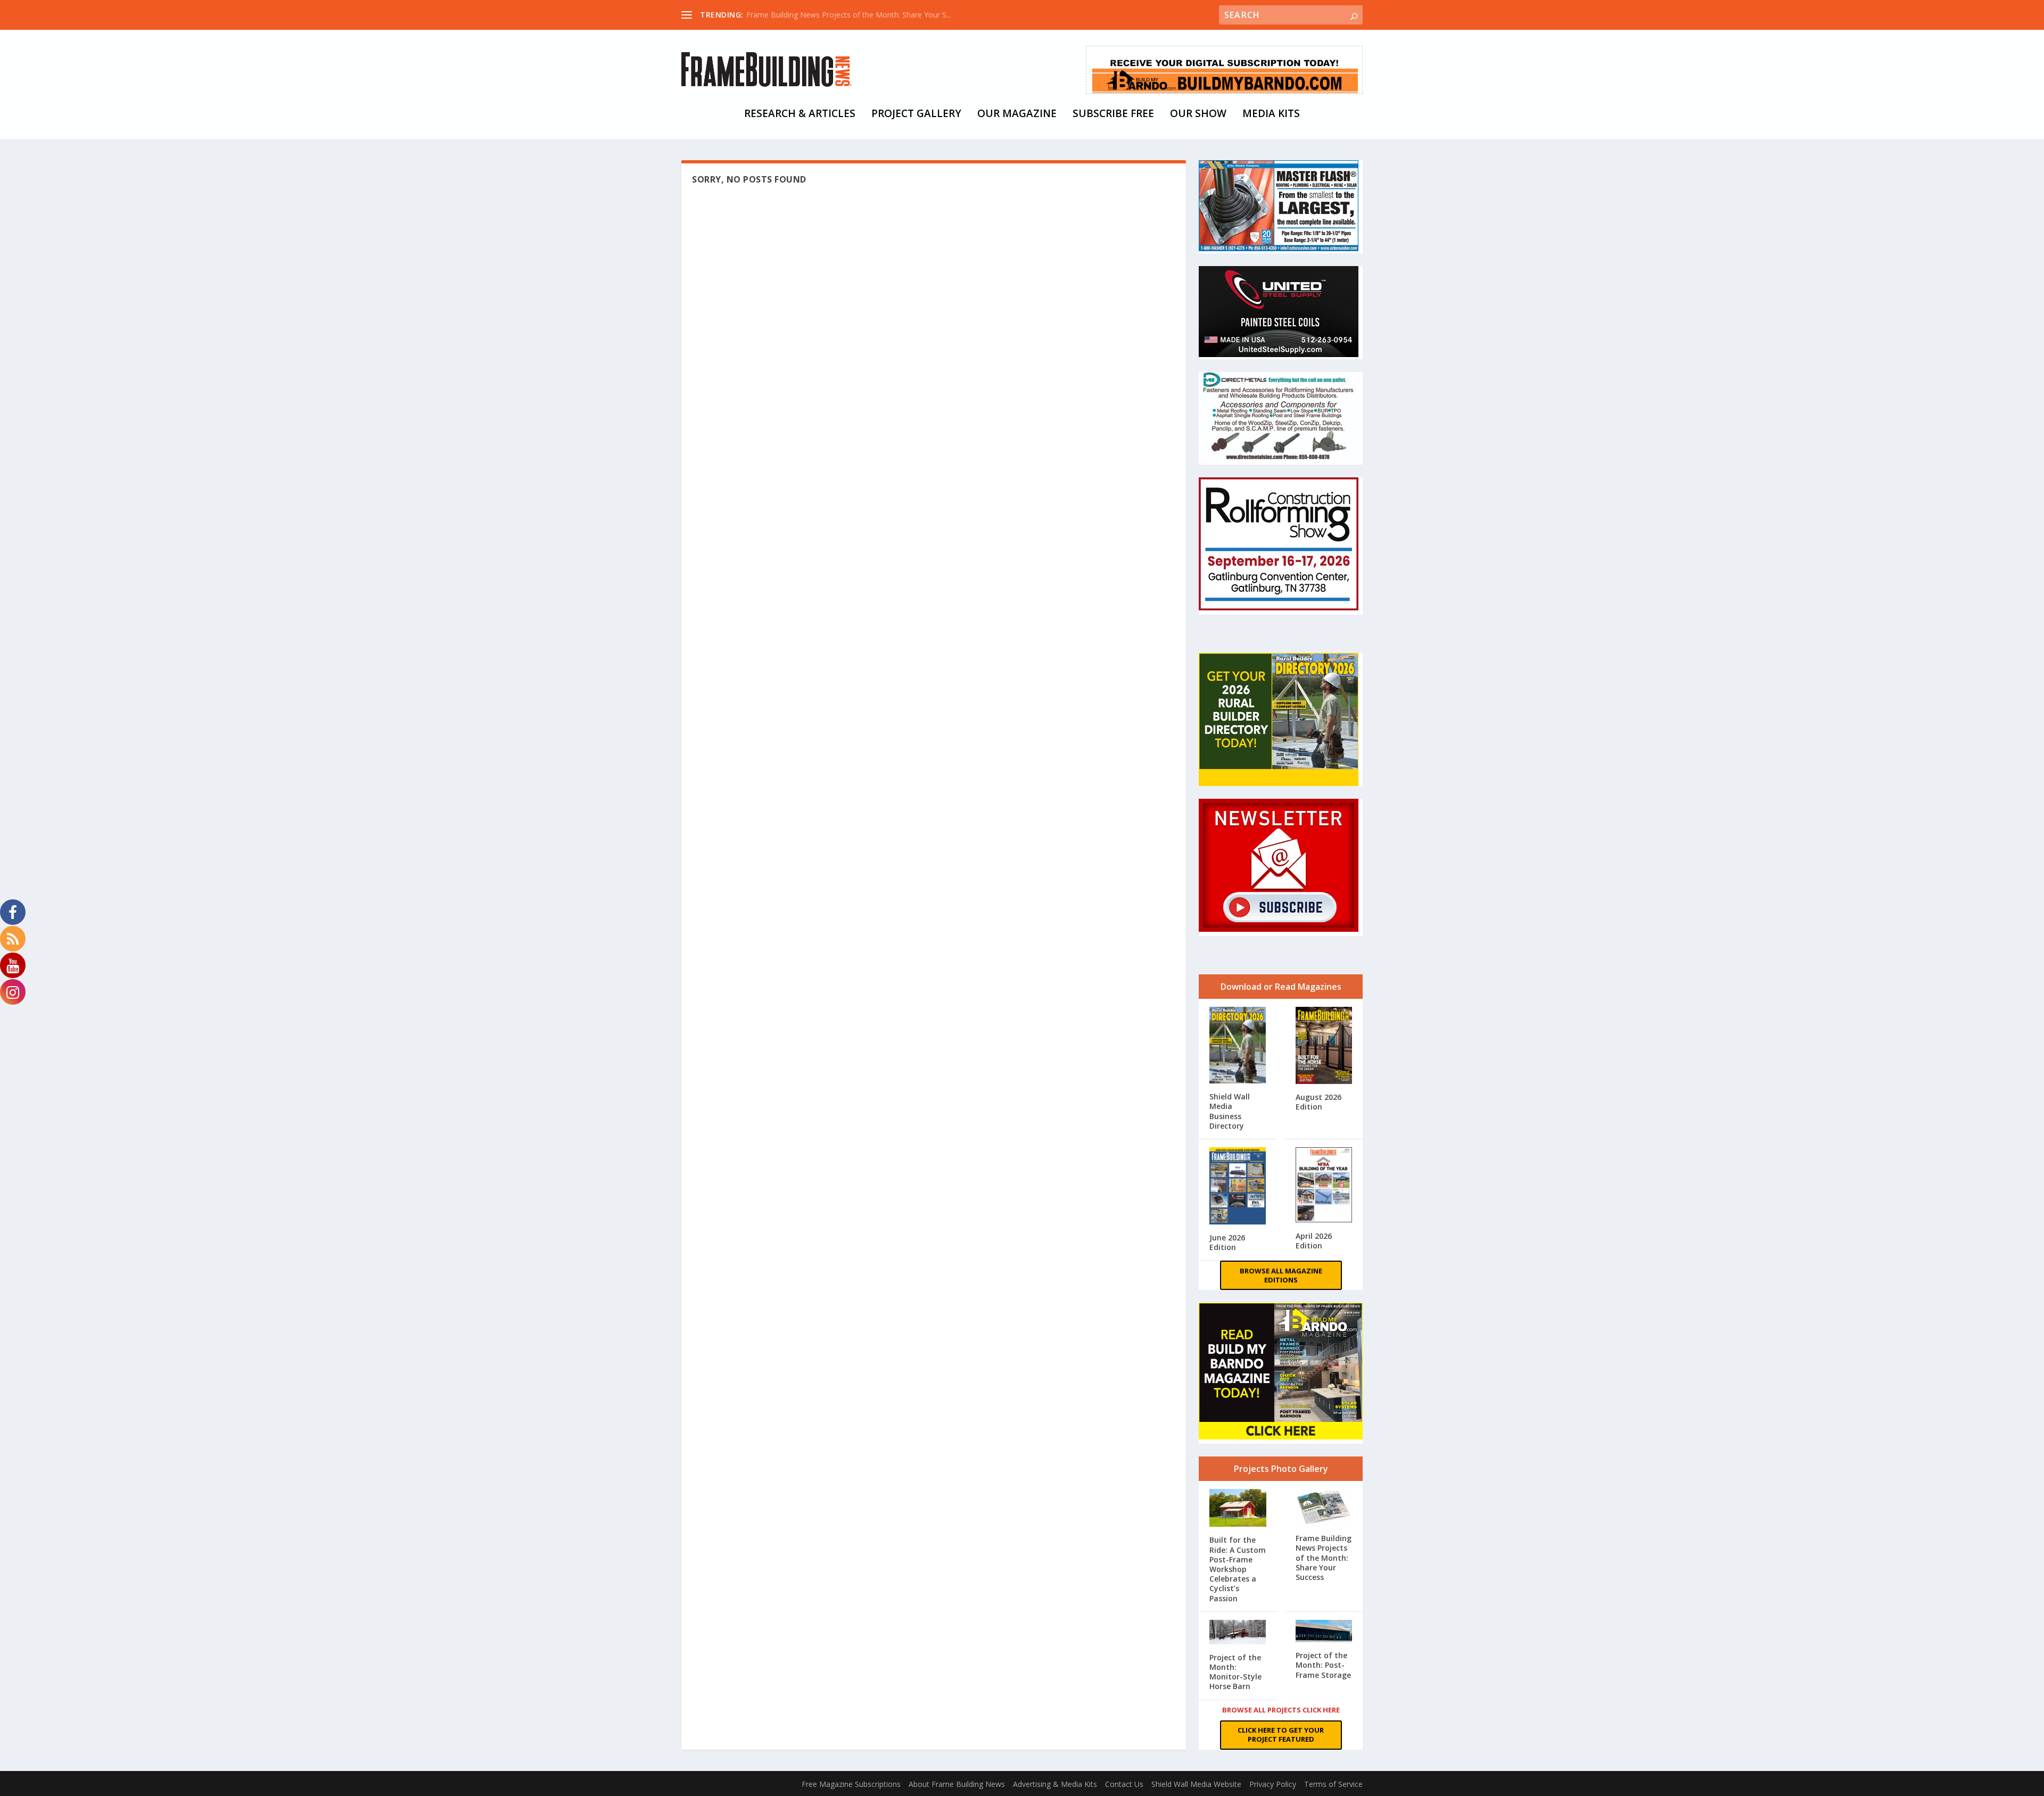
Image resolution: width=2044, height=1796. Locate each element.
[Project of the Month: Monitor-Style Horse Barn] (1238, 1633)
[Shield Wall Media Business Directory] (1238, 1047)
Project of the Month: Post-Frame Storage (1323, 1665)
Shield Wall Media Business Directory (1230, 1112)
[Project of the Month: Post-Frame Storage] (1324, 1632)
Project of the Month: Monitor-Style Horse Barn (1235, 1672)
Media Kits (1271, 115)
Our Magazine (1017, 115)
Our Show (1198, 115)
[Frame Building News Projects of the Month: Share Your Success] (1324, 1509)
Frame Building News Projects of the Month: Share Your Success (1324, 1558)
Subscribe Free (1113, 115)
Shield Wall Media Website (1196, 1784)
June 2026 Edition (1227, 1242)
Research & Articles (800, 115)
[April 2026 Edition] (1324, 1186)
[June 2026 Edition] (1238, 1187)
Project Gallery (916, 115)
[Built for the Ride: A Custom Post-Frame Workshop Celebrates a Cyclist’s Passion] (1238, 1509)
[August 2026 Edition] (1324, 1047)
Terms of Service (1333, 1784)
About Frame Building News (957, 1784)
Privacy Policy (1273, 1784)
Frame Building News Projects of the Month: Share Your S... (849, 15)
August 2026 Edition (1318, 1102)
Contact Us (1124, 1784)
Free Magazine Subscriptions (851, 1784)
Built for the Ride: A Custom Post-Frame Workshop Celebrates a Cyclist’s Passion (1238, 1569)
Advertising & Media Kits (1055, 1784)
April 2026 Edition (1314, 1241)
